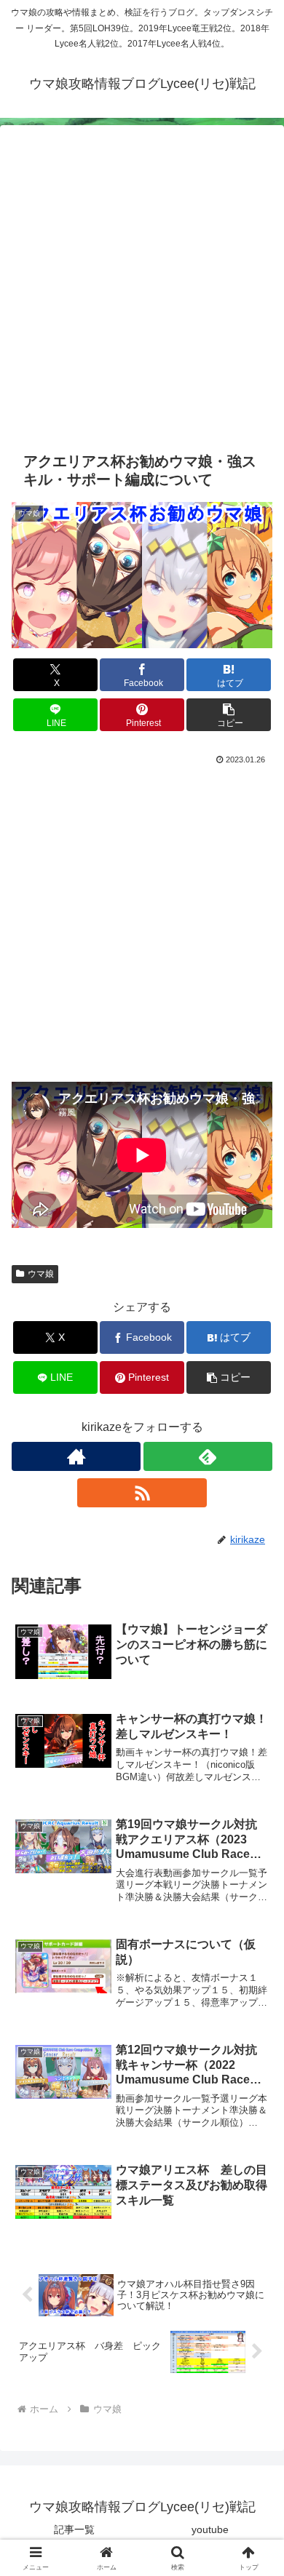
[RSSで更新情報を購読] (142, 1493)
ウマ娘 (41, 1274)
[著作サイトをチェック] (76, 1456)
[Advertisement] (142, 296)
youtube (210, 2529)
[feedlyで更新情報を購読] (208, 1456)
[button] (229, 715)
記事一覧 (74, 2529)
